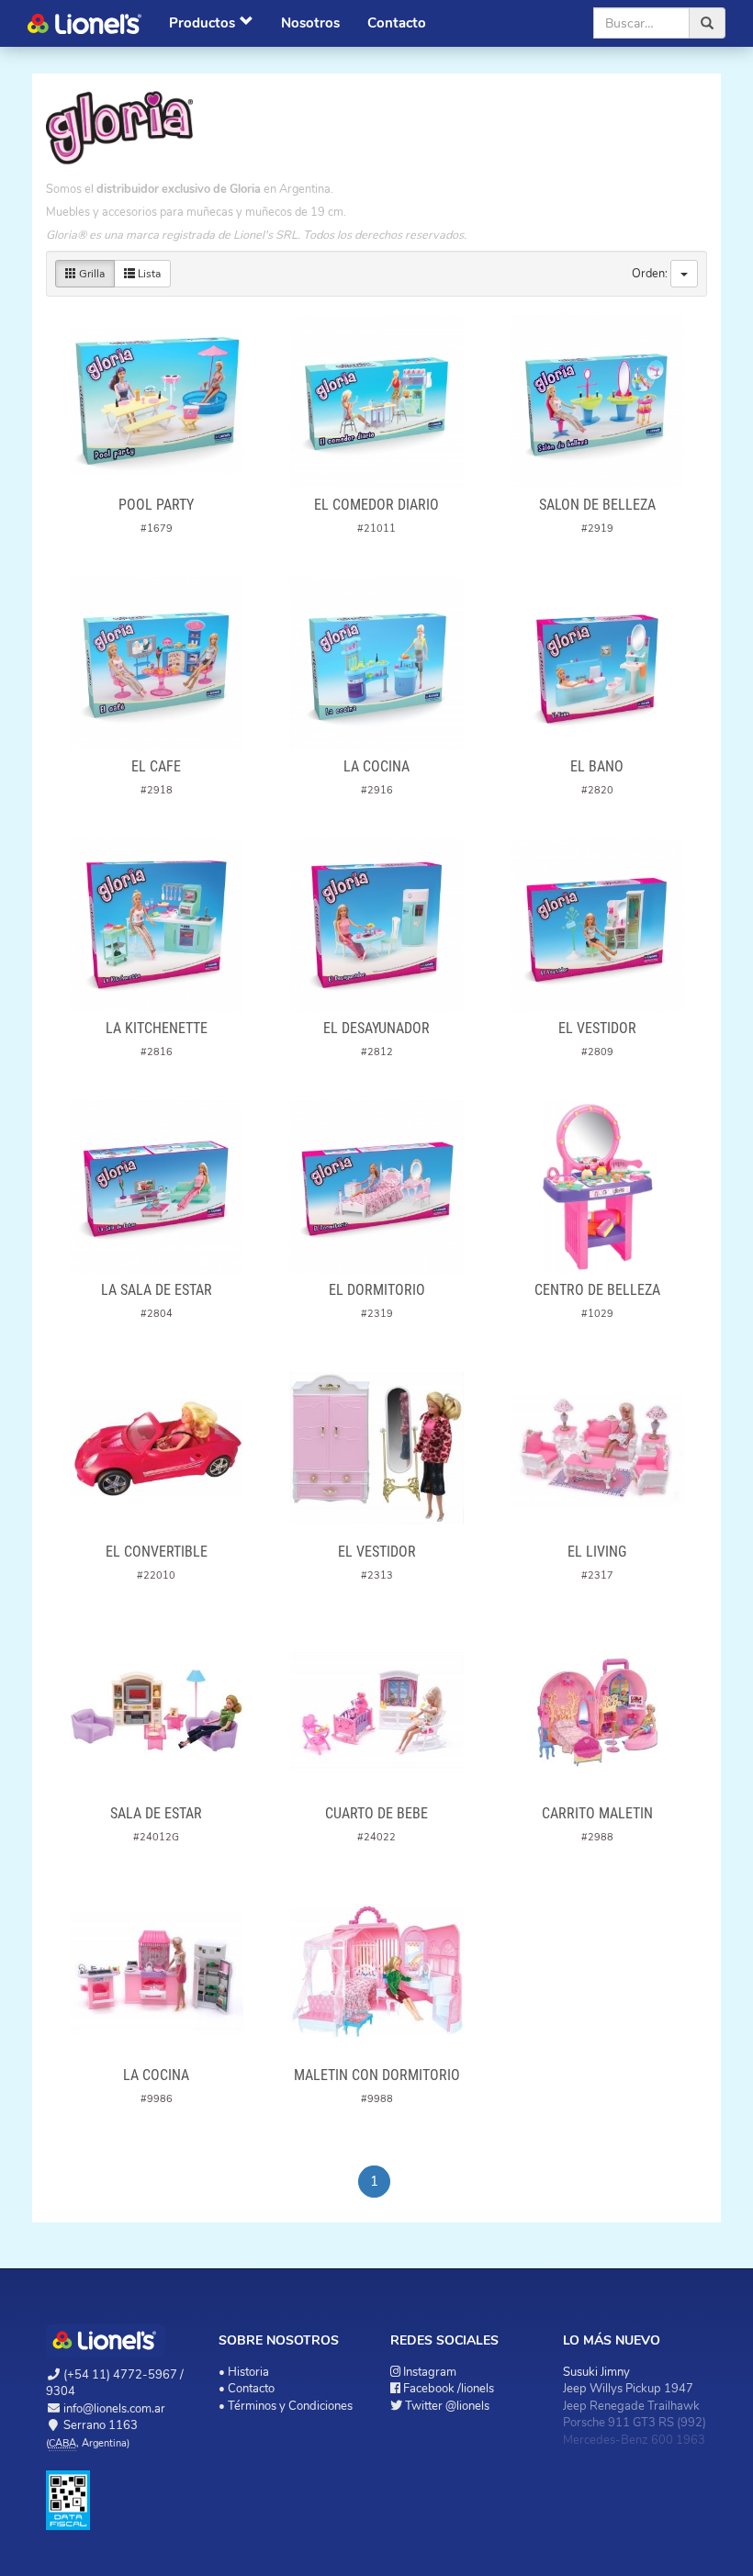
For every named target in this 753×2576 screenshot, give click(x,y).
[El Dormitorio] (376, 1187)
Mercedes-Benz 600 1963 (634, 2440)
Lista (148, 274)
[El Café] (156, 664)
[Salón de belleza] (597, 402)
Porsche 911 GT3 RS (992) (635, 2423)
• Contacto (247, 2389)
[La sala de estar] (156, 1187)
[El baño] (597, 664)
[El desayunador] (376, 925)
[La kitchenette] (156, 925)
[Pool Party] (156, 402)
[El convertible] (156, 1449)
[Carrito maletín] (597, 1710)
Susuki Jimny (596, 2372)
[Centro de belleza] (597, 1187)
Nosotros (310, 23)
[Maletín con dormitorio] (376, 1972)
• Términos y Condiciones (286, 2406)
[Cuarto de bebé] (376, 1710)
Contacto (397, 23)
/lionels (449, 2389)
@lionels (447, 2406)
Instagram (430, 2372)
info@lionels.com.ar (114, 2409)
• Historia (244, 2372)
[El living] (597, 1449)
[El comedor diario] (376, 402)
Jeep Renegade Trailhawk (631, 2406)
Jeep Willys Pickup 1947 (628, 2389)
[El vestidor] (597, 925)
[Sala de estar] (156, 1710)
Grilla (90, 274)
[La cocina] (376, 664)
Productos (202, 23)
